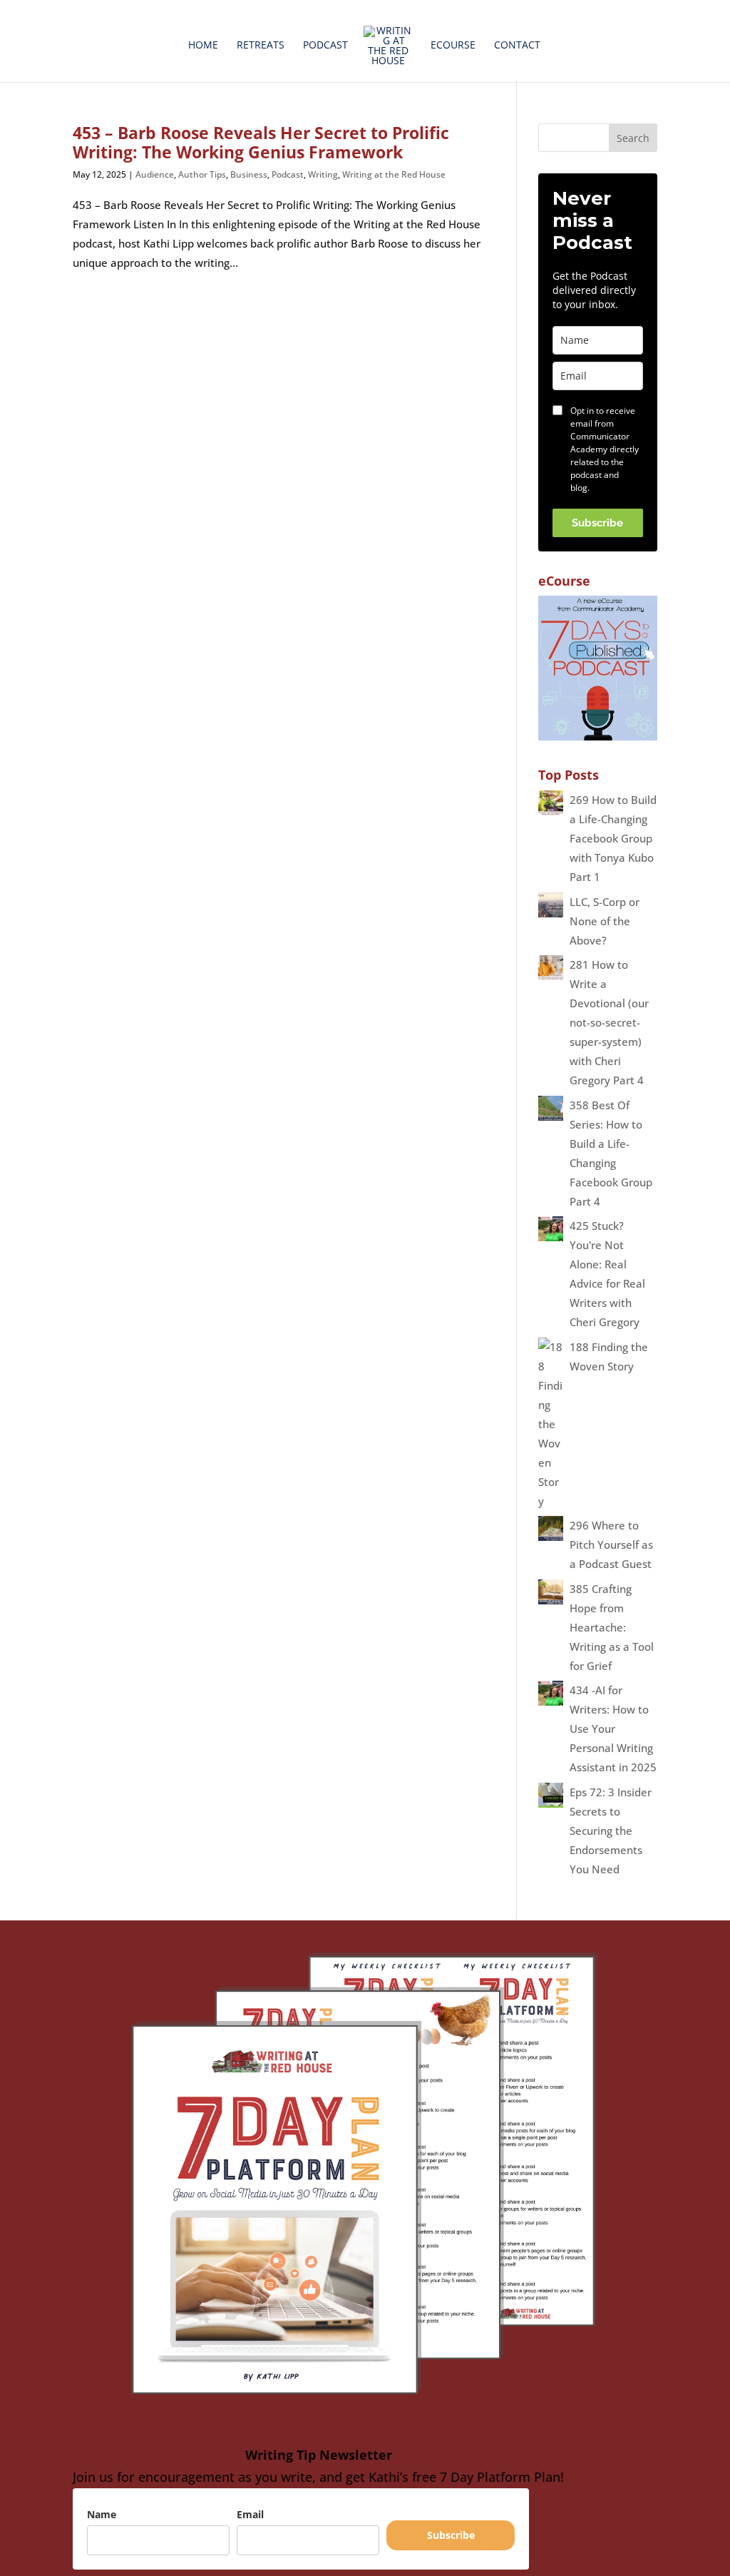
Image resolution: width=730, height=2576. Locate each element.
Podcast (325, 46)
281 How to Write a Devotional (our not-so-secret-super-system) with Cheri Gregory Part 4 (609, 1022)
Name (102, 2514)
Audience (155, 174)
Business (249, 174)
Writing (323, 174)
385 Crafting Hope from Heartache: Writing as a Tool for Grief (612, 1627)
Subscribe (597, 523)
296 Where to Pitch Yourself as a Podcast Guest (611, 1544)
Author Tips (202, 174)
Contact (517, 46)
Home (203, 46)
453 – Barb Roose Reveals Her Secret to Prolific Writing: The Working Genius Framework (261, 143)
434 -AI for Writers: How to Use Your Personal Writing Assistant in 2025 (613, 1729)
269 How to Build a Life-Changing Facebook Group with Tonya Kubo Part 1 (613, 838)
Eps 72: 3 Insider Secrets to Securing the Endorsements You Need (611, 1831)
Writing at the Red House (394, 174)
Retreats (261, 46)
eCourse (453, 46)
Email (250, 2514)
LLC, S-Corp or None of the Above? (605, 921)
